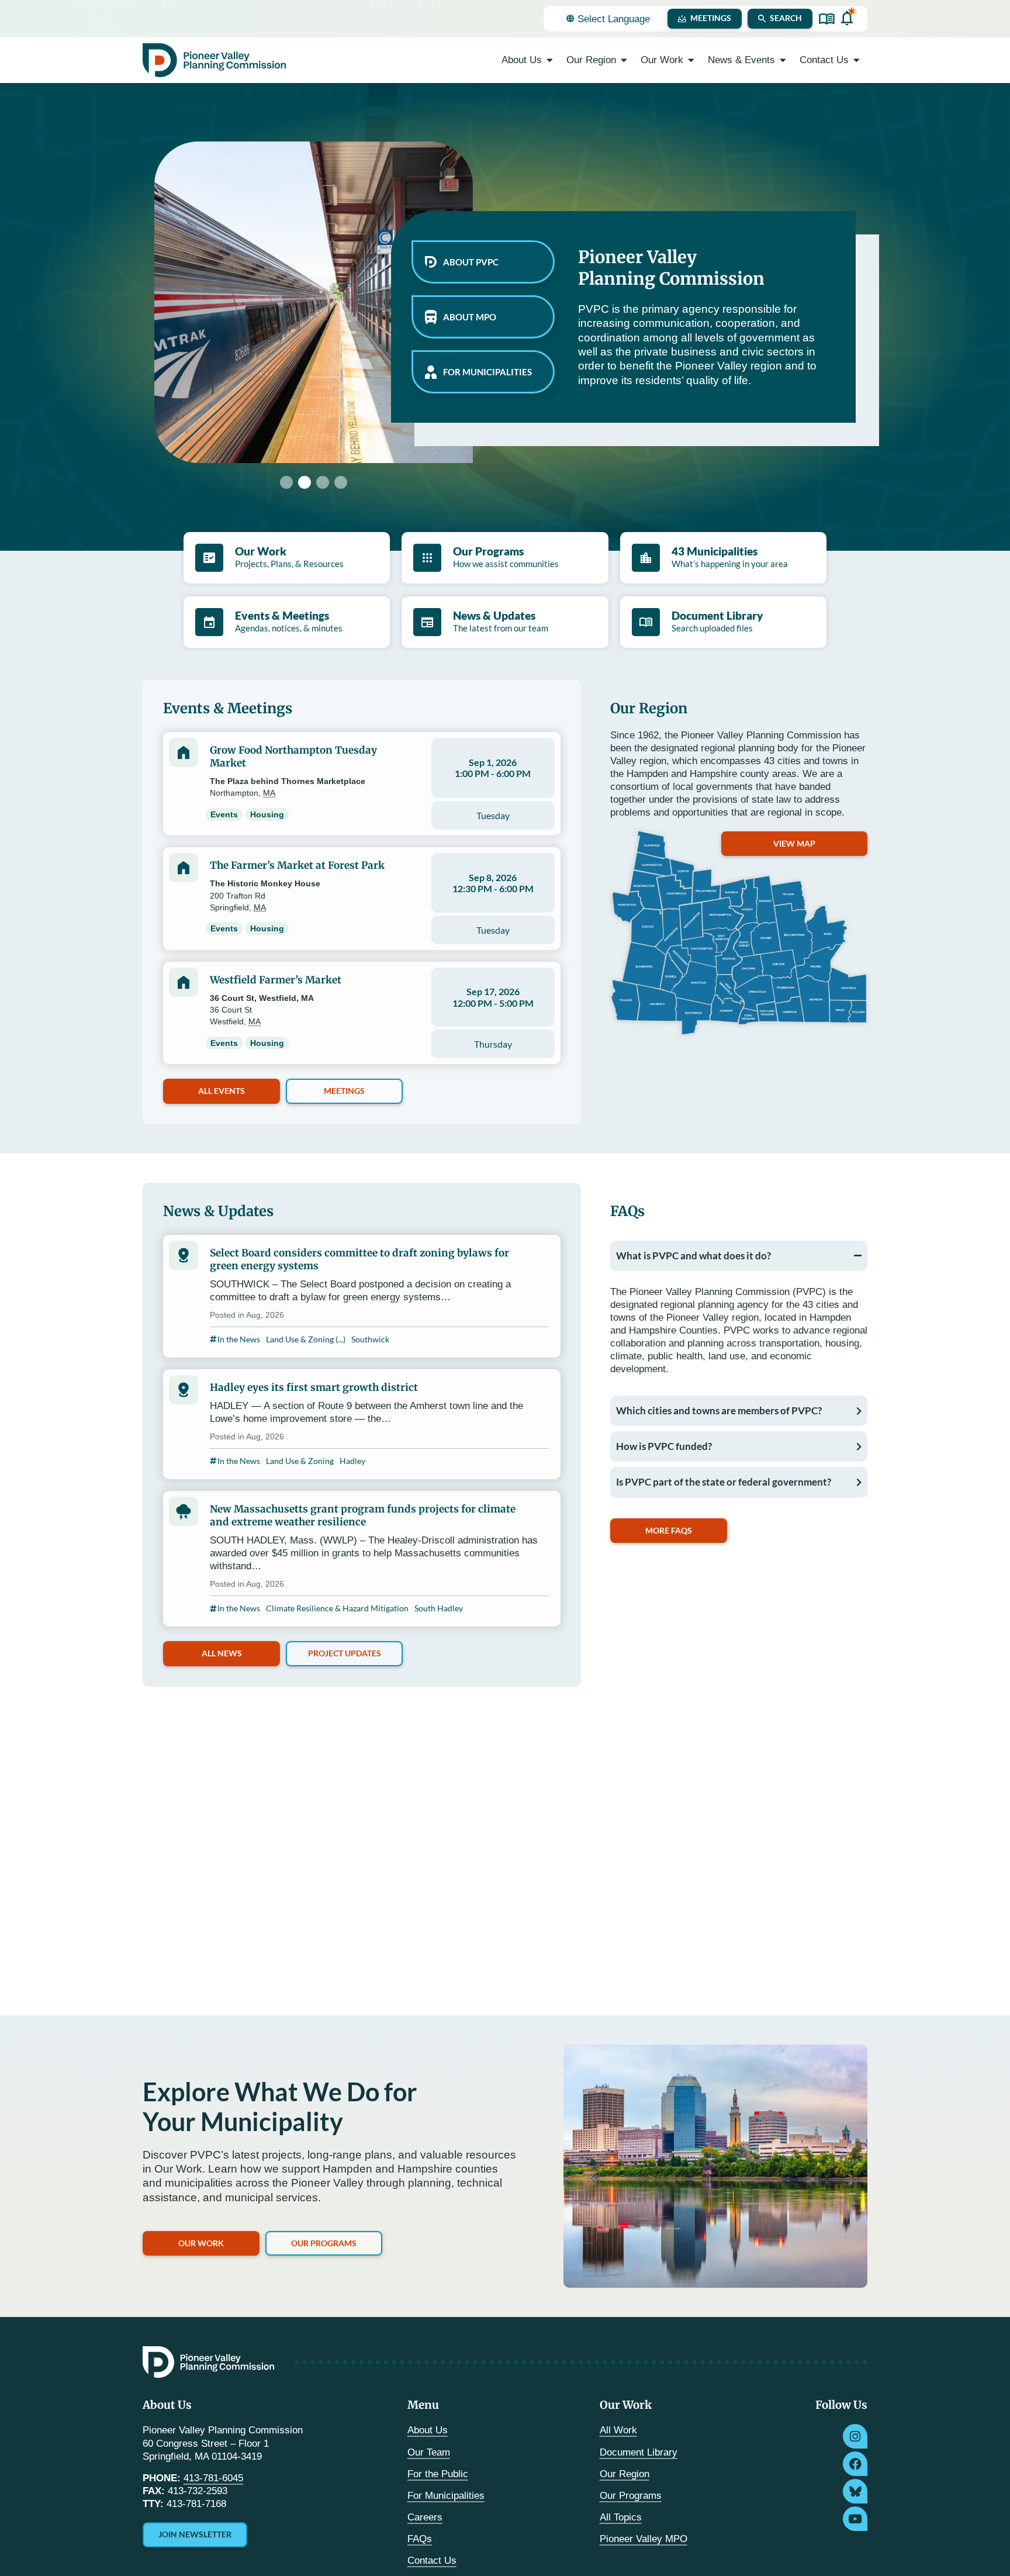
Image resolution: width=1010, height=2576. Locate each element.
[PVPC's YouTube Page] (855, 2519)
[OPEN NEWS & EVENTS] (783, 60)
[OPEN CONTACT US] (857, 60)
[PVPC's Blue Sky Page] (855, 2491)
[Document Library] (827, 19)
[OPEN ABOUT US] (550, 60)
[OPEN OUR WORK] (691, 60)
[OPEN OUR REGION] (624, 60)
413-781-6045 (213, 2478)
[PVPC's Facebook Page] (855, 2464)
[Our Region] (739, 933)
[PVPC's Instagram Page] (855, 2436)
